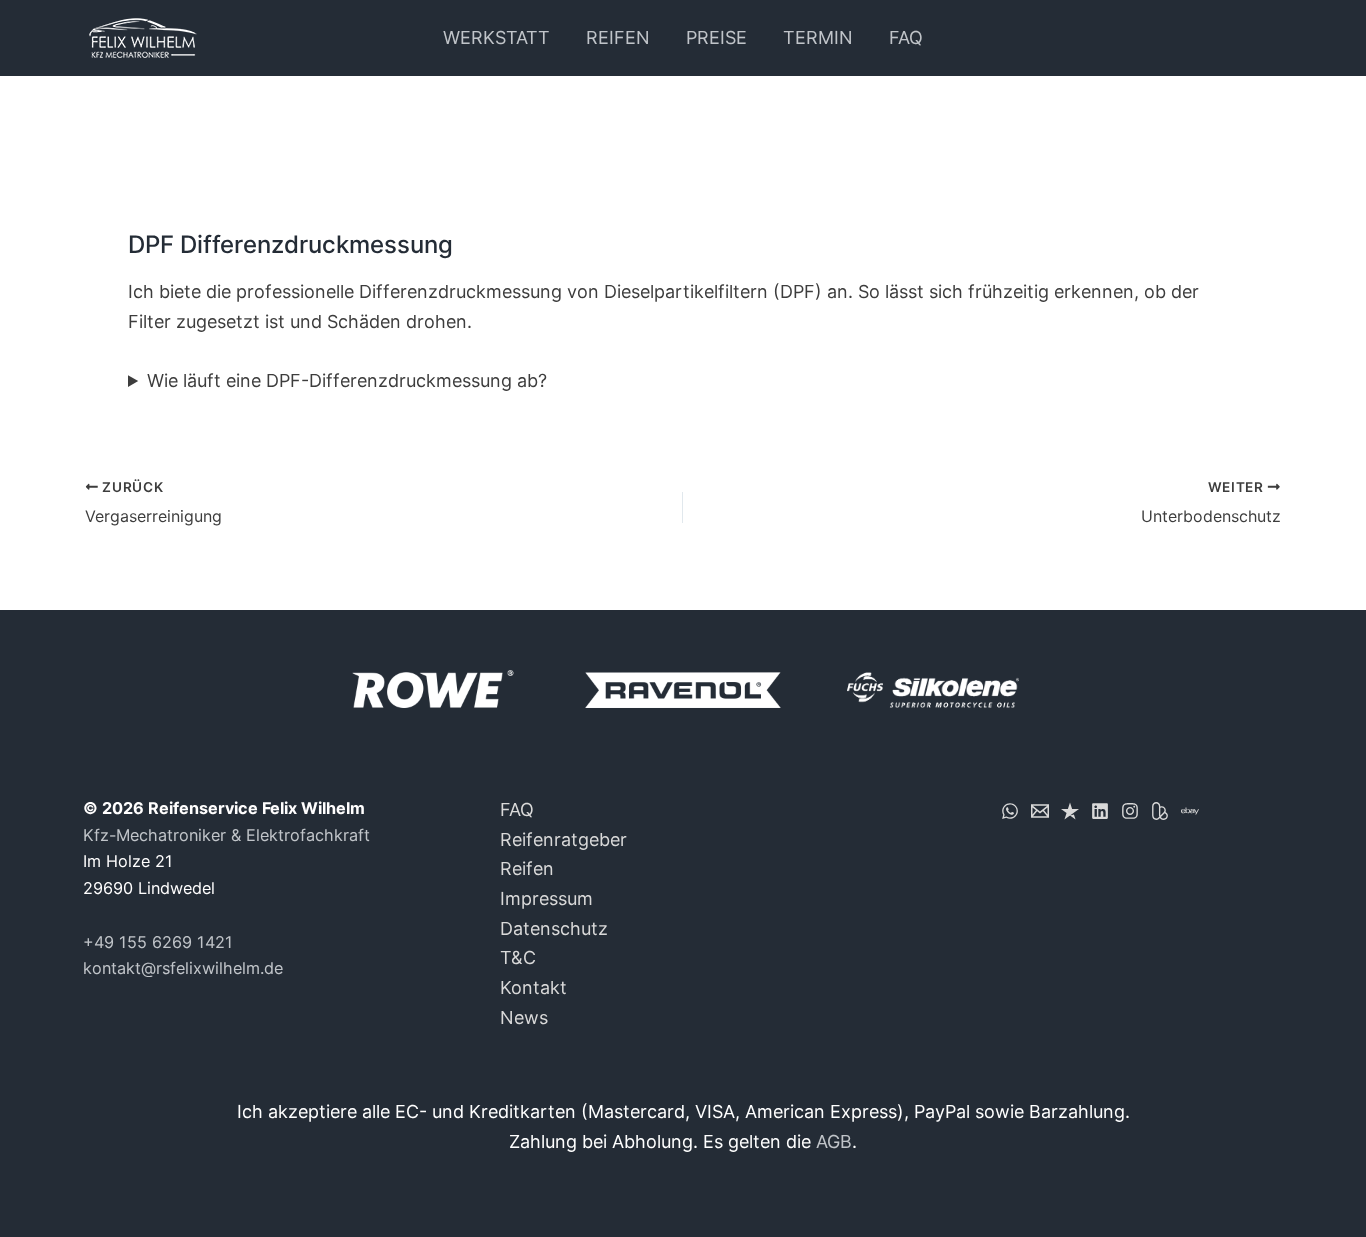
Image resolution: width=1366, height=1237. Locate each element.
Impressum (546, 898)
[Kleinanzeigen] (1160, 811)
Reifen (527, 868)
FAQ (906, 37)
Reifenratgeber (563, 839)
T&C (518, 957)
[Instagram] (1130, 811)
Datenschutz (554, 928)
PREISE (716, 37)
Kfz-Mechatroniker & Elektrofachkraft (226, 835)
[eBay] (1190, 811)
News (524, 1017)
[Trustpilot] (1070, 811)
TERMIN (818, 37)
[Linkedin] (1100, 811)
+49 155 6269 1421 (158, 942)
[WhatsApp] (1010, 811)
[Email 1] (1040, 811)
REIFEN (618, 37)
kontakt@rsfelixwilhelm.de (183, 968)
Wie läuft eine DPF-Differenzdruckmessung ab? (347, 380)
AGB (834, 1141)
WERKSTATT (496, 37)
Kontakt (533, 987)
